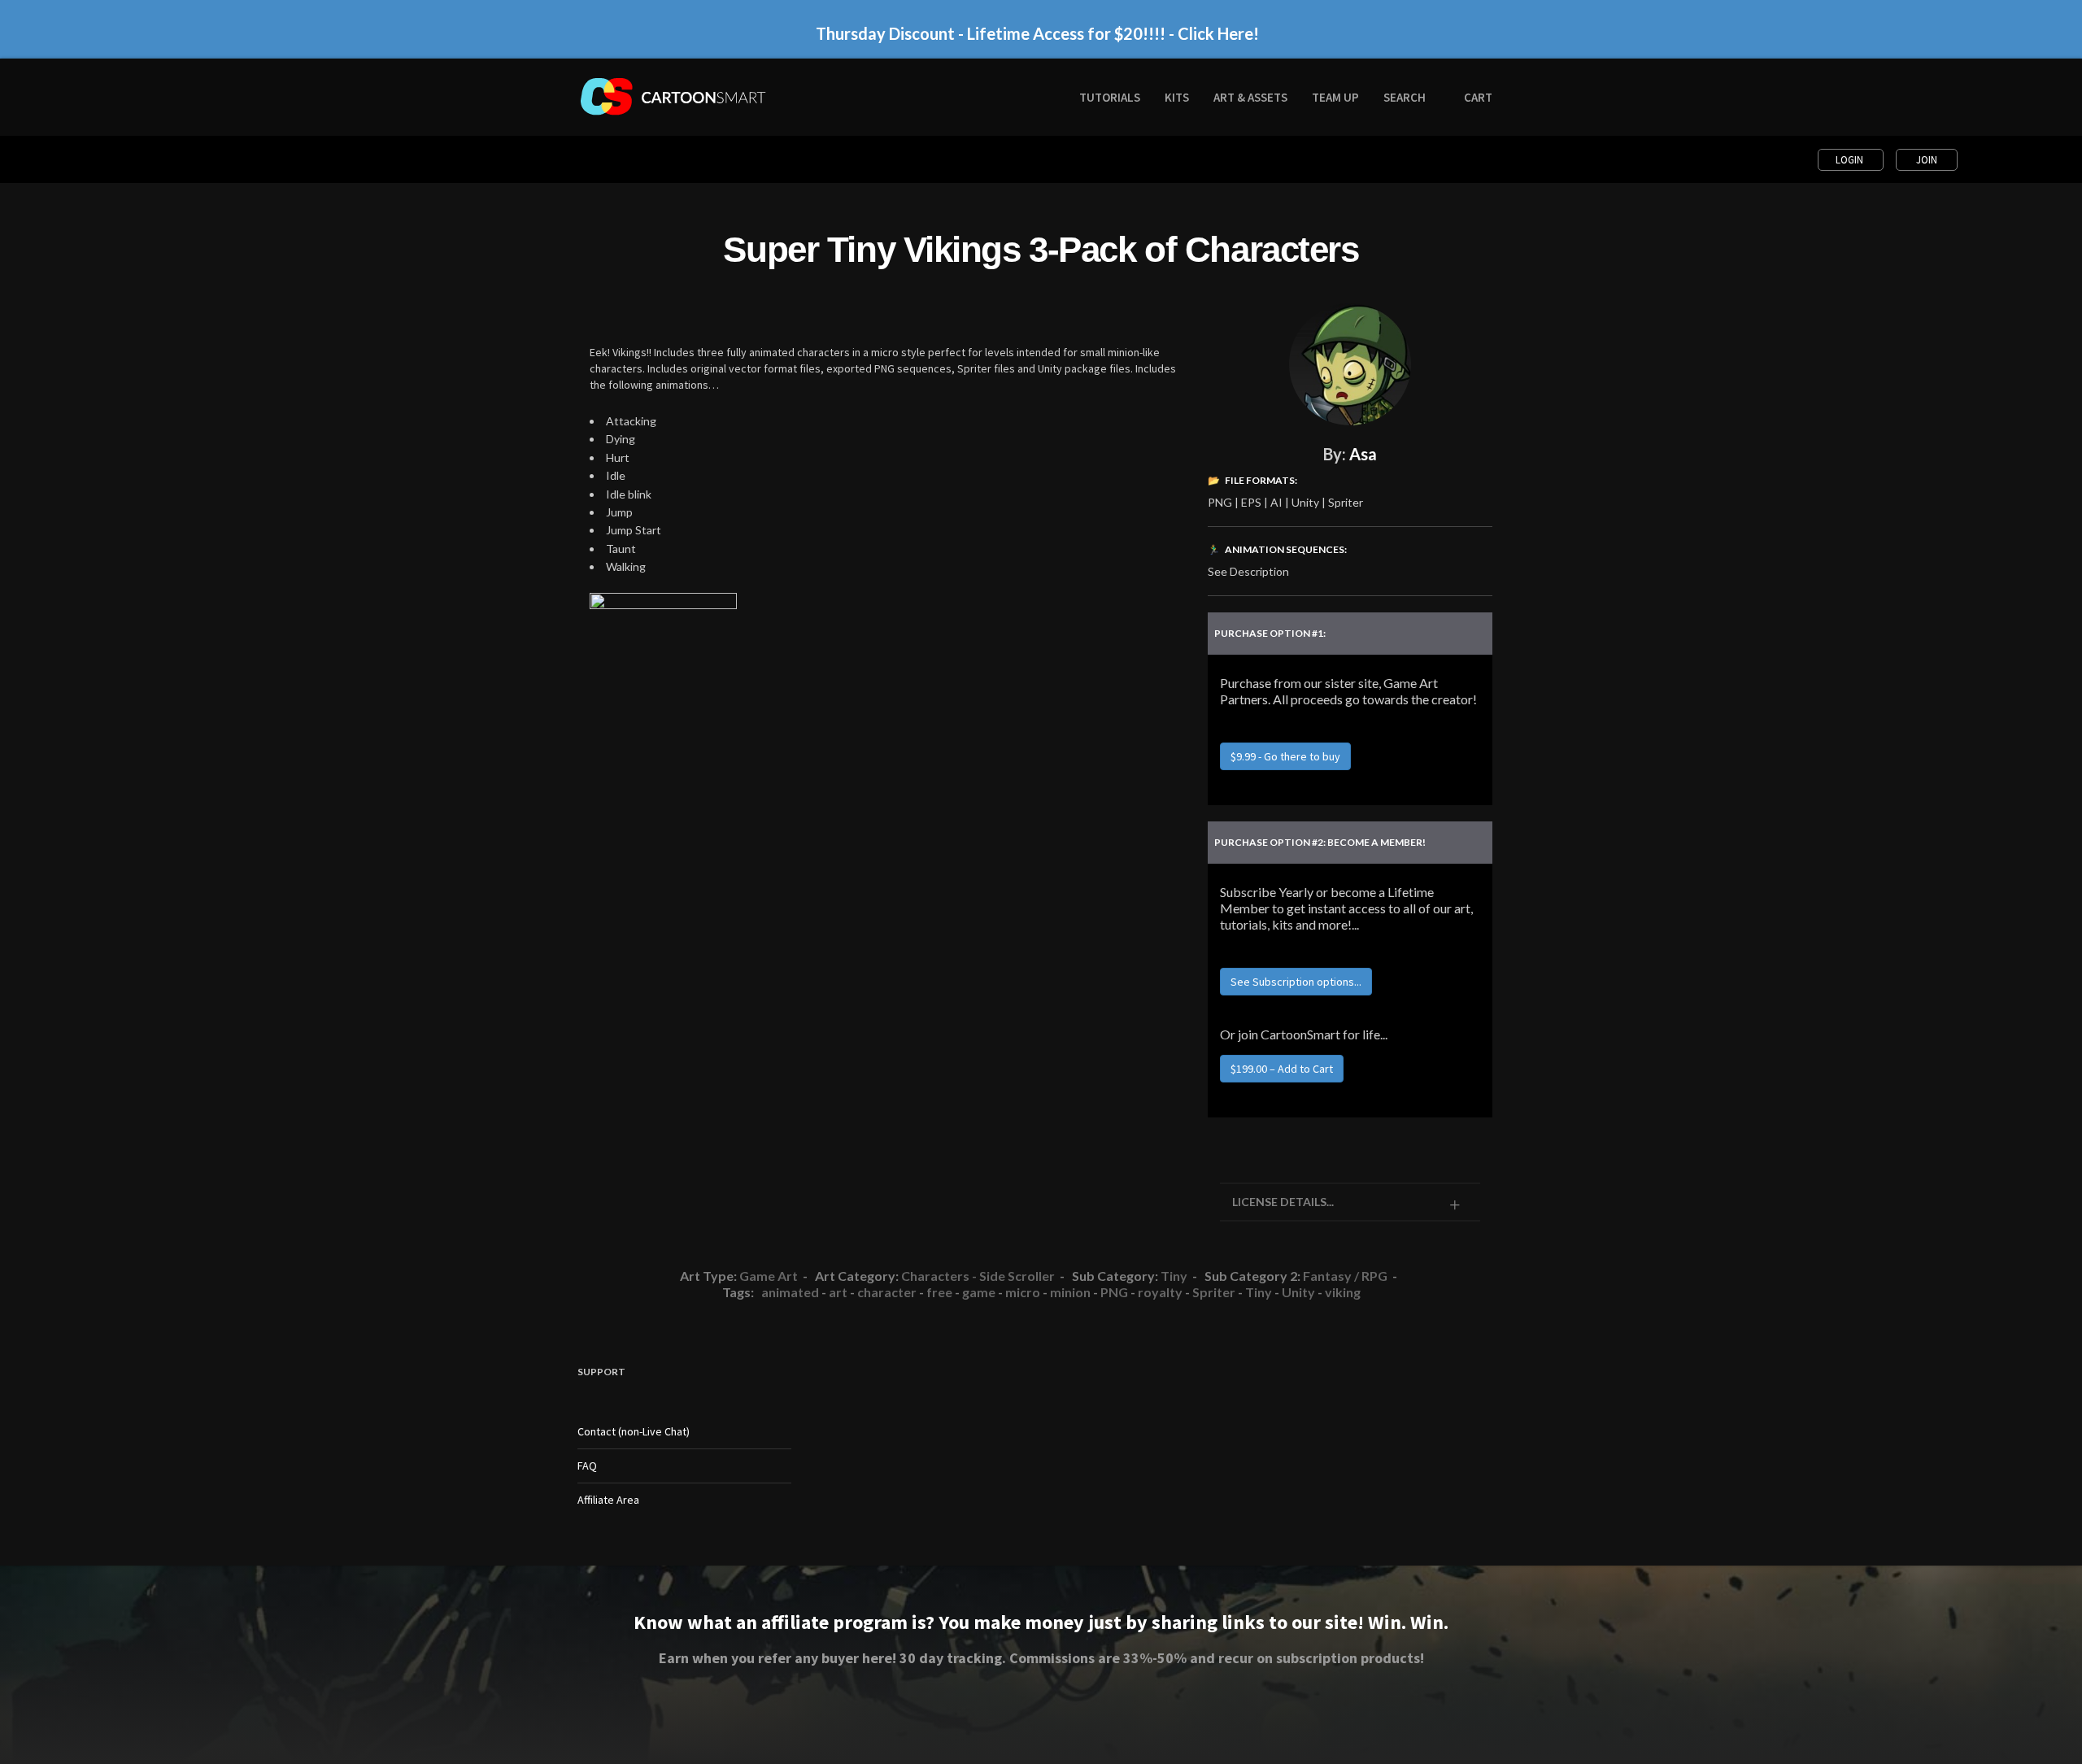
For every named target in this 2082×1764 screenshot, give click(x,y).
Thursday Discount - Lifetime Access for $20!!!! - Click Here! (1037, 24)
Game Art (769, 1276)
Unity (1298, 1292)
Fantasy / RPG (1345, 1276)
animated (790, 1292)
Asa (1363, 454)
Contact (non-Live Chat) (634, 1431)
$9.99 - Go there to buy (1285, 756)
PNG (1114, 1292)
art (838, 1292)
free (939, 1292)
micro (1023, 1292)
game (979, 1292)
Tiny (1174, 1276)
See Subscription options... (1296, 982)
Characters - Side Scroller (978, 1276)
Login (1851, 160)
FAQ (587, 1466)
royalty (1160, 1292)
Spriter (1214, 1292)
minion (1070, 1292)
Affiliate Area (608, 1500)
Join (1927, 160)
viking (1343, 1292)
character (887, 1292)
